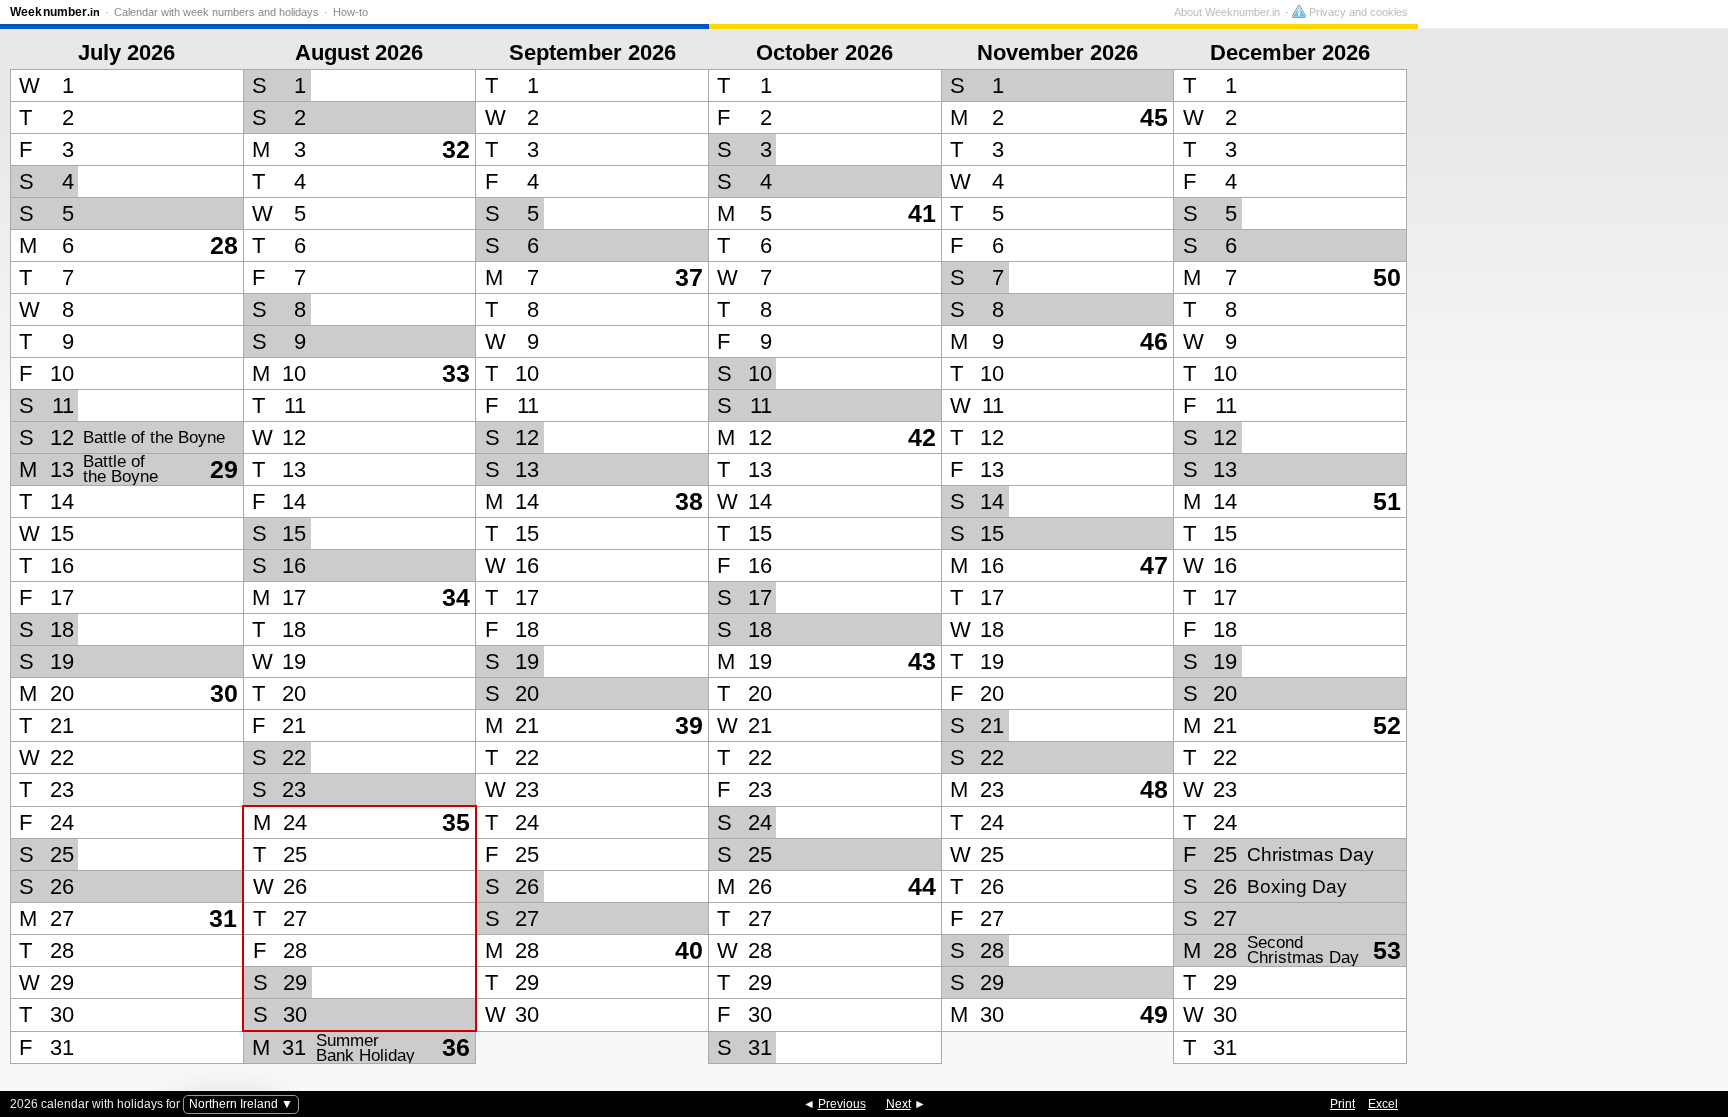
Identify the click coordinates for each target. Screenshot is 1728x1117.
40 (689, 950)
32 (456, 149)
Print (1342, 1104)
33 (456, 373)
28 (224, 245)
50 (1387, 277)
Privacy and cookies (1357, 12)
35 (456, 822)
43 (922, 661)
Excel (1383, 1104)
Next (898, 1104)
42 (922, 437)
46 (1154, 341)
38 (689, 501)
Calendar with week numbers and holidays (216, 12)
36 (456, 1047)
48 (1154, 789)
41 (922, 213)
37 (689, 277)
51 (1387, 501)
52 (1387, 725)
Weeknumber (55, 12)
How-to (350, 12)
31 (223, 918)
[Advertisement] (1568, 529)
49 (1154, 1014)
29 (224, 469)
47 (1154, 565)
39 (689, 725)
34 (456, 597)
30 (224, 693)
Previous (842, 1104)
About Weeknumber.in (1227, 12)
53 (1387, 950)
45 (1154, 117)
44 (922, 886)
